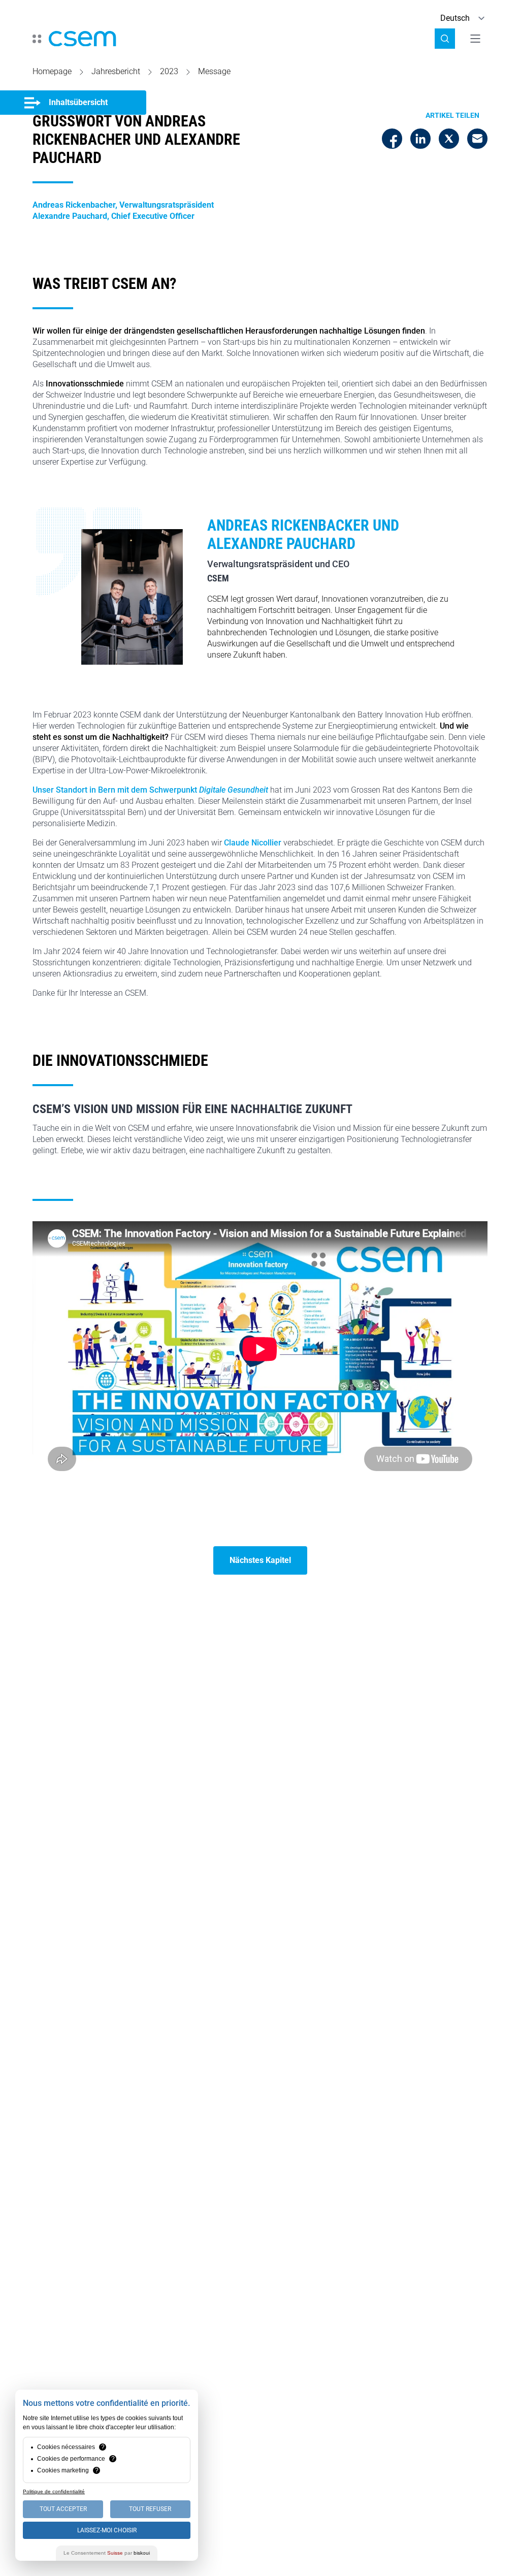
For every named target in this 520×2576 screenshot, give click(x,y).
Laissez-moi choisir (107, 2530)
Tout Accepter (63, 2509)
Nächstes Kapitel (260, 1560)
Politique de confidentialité (54, 2491)
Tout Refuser (150, 2509)
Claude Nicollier (253, 843)
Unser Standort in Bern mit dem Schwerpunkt (150, 790)
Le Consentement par (107, 2553)
